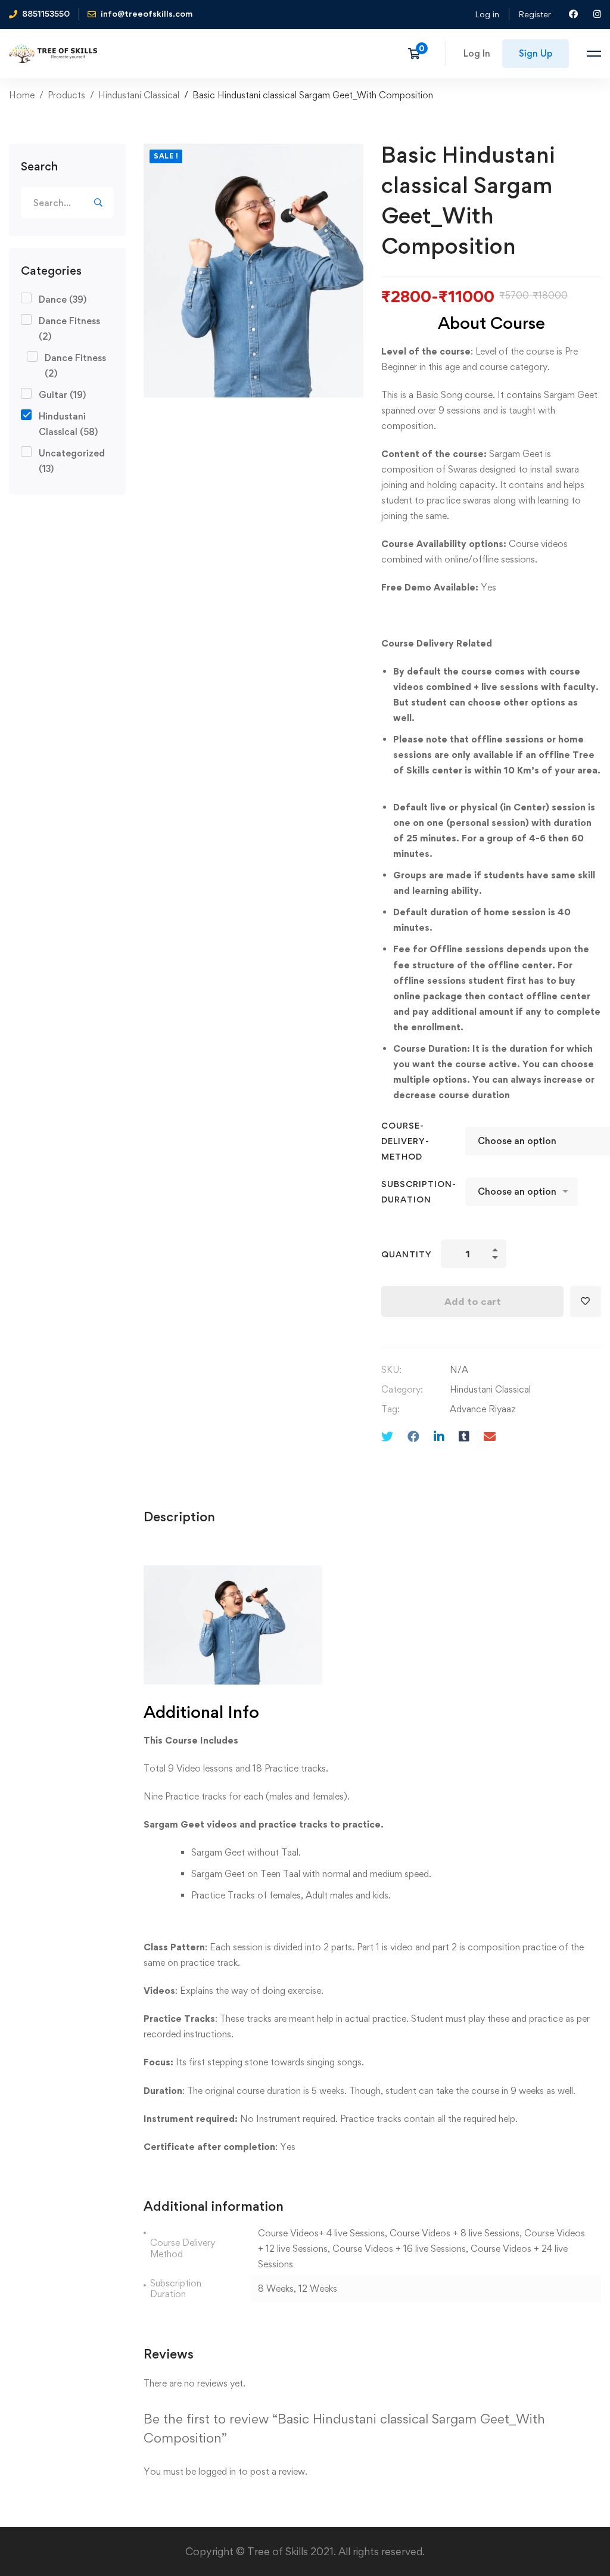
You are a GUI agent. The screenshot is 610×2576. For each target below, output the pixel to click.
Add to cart (473, 1301)
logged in (217, 2471)
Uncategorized (72, 461)
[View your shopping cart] (418, 54)
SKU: (391, 1370)
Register (535, 14)
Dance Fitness (69, 329)
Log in (487, 14)
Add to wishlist (586, 1301)
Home (22, 95)
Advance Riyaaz (483, 1409)
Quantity (407, 1254)
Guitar (62, 395)
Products (66, 95)
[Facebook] (413, 1436)
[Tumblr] (464, 1436)
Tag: (390, 1409)
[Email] (490, 1436)
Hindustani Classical (139, 95)
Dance (63, 299)
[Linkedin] (439, 1436)
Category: (402, 1389)
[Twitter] (387, 1436)
